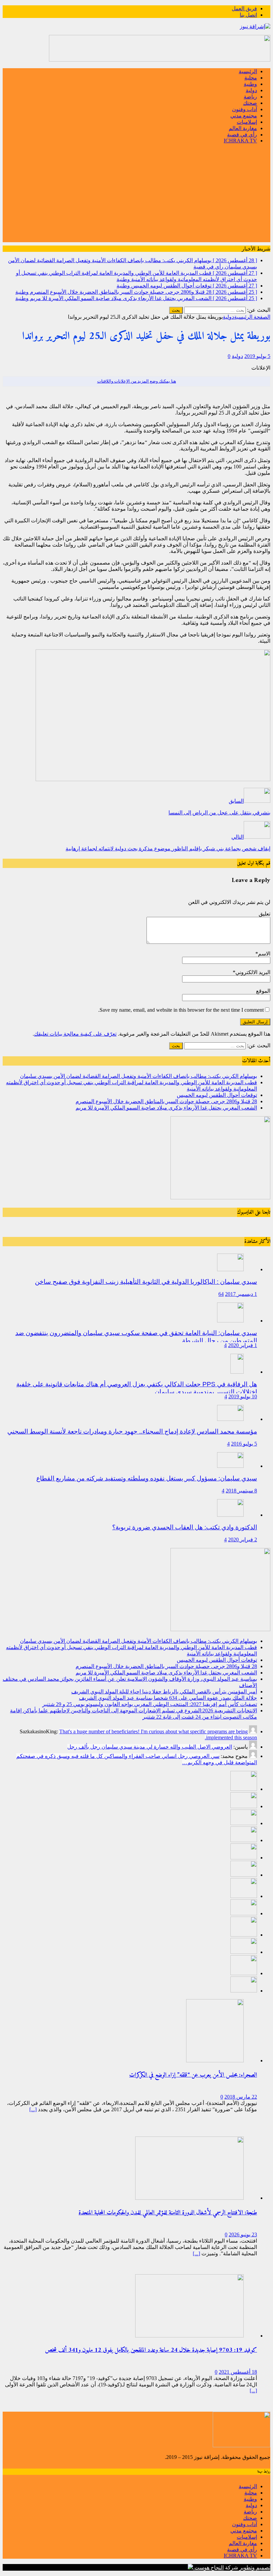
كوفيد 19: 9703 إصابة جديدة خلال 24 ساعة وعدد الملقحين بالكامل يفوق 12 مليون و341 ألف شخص (151, 2350)
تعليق (265, 914)
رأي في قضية (242, 135)
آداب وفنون (245, 109)
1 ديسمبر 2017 (241, 1294)
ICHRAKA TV (240, 141)
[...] (33, 2109)
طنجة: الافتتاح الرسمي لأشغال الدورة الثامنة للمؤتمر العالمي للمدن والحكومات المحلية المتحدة (168, 2213)
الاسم (264, 954)
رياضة (250, 97)
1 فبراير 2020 (243, 1345)
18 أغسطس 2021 (238, 2372)
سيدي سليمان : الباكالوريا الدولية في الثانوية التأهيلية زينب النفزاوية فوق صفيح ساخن (146, 1282)
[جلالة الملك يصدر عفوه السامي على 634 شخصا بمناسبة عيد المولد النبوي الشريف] (244, 1913)
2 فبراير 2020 (243, 1540)
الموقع (263, 991)
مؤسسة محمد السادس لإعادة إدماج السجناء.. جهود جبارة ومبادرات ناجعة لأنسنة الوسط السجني (132, 1431)
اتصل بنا (248, 15)
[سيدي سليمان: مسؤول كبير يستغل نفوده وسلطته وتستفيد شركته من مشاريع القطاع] (230, 1466)
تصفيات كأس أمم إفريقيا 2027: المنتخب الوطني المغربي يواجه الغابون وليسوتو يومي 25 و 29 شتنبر (150, 1704)
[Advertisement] (136, 196)
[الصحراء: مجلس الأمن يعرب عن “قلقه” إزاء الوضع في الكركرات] (215, 2061)
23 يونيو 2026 (243, 2234)
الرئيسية (248, 71)
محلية (251, 78)
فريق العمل (244, 8)
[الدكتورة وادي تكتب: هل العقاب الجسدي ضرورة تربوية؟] (230, 1515)
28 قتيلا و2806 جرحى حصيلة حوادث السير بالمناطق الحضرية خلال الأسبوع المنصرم (166, 1101)
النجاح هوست (208, 2568)
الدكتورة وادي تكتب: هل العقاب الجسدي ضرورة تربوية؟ (185, 1527)
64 (221, 1294)
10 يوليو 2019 (243, 1396)
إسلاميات (247, 122)
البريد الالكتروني (253, 972)
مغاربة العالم (243, 128)
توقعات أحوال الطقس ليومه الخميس (217, 1095)
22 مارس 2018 (241, 2097)
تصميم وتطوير (255, 2568)
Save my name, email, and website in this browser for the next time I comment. (181, 1010)
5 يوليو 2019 (257, 356)
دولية (251, 90)
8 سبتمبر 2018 (241, 1491)
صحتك (250, 103)
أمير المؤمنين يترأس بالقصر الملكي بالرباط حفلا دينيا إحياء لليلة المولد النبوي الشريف (164, 1692)
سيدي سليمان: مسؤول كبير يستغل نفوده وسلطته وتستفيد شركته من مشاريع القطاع (147, 1478)
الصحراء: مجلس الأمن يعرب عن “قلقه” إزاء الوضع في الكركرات (193, 2075)
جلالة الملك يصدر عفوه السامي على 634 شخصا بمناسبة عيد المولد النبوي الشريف (168, 1698)
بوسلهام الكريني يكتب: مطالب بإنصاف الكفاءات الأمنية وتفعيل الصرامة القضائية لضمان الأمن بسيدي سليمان (138, 1076)
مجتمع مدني (244, 116)
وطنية (250, 84)
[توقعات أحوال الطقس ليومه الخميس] (244, 1823)
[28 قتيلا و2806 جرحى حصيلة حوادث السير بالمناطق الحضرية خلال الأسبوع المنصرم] (244, 1840)
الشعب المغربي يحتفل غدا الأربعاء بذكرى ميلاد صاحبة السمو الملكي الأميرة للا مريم (166, 1108)
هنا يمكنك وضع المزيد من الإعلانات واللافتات (137, 381)
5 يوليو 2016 (244, 1444)
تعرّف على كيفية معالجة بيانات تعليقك (75, 1034)
